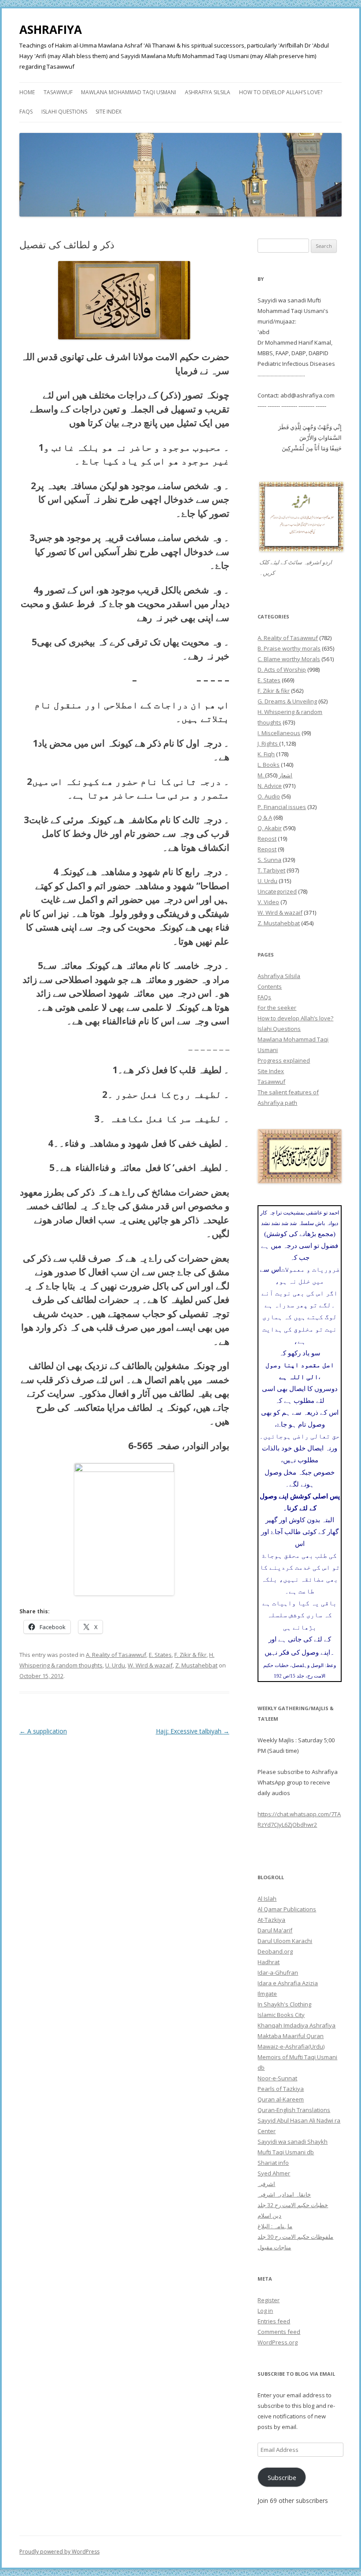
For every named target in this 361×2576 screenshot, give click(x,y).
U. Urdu (115, 1665)
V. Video (268, 902)
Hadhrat (269, 1962)
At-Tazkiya (271, 1920)
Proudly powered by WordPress (59, 2552)
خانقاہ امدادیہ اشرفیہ (284, 2194)
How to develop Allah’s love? (281, 92)
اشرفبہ (266, 2184)
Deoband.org (275, 1951)
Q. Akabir (270, 828)
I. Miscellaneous (279, 733)
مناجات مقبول (274, 2247)
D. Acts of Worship (282, 670)
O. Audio (269, 796)
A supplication (43, 1731)
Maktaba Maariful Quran (291, 2036)
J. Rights (268, 743)
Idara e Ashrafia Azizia (288, 1983)
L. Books (269, 765)
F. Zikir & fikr (190, 1655)
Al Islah (267, 1899)
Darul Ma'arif (275, 1930)
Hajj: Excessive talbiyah (193, 1731)
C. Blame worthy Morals (289, 659)
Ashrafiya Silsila (208, 92)
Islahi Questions (64, 112)
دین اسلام (269, 2215)
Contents (270, 986)
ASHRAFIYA (51, 29)
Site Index (109, 112)
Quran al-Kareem (281, 2099)
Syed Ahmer (274, 2173)
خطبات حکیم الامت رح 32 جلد (293, 2205)
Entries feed (274, 2321)
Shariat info (273, 2163)
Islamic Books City (281, 2015)
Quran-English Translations (294, 2110)
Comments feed (279, 2332)
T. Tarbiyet (271, 870)
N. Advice (270, 786)
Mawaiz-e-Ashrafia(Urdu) (291, 2046)
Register (269, 2300)
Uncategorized (277, 891)
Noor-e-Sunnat (277, 2078)
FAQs (26, 112)
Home (27, 92)
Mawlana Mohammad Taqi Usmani (129, 92)
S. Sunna (269, 860)
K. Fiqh (266, 754)
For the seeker (277, 1008)
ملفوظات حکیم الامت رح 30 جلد (295, 2237)
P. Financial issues (282, 807)
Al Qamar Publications (287, 1909)
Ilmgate (267, 1994)
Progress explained (284, 1060)
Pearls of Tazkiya (281, 2089)
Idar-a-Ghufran (278, 1972)
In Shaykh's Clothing (284, 2004)
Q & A (265, 817)
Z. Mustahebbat (196, 1665)
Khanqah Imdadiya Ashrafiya (297, 2025)
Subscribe (282, 2477)
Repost (267, 839)
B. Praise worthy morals (289, 648)
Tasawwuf (58, 92)
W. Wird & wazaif (150, 1665)
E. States (160, 1655)
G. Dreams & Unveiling (287, 701)
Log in (265, 2311)
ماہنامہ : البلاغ (275, 2226)
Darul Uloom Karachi (285, 1941)
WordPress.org (278, 2342)
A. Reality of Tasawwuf (116, 1655)
